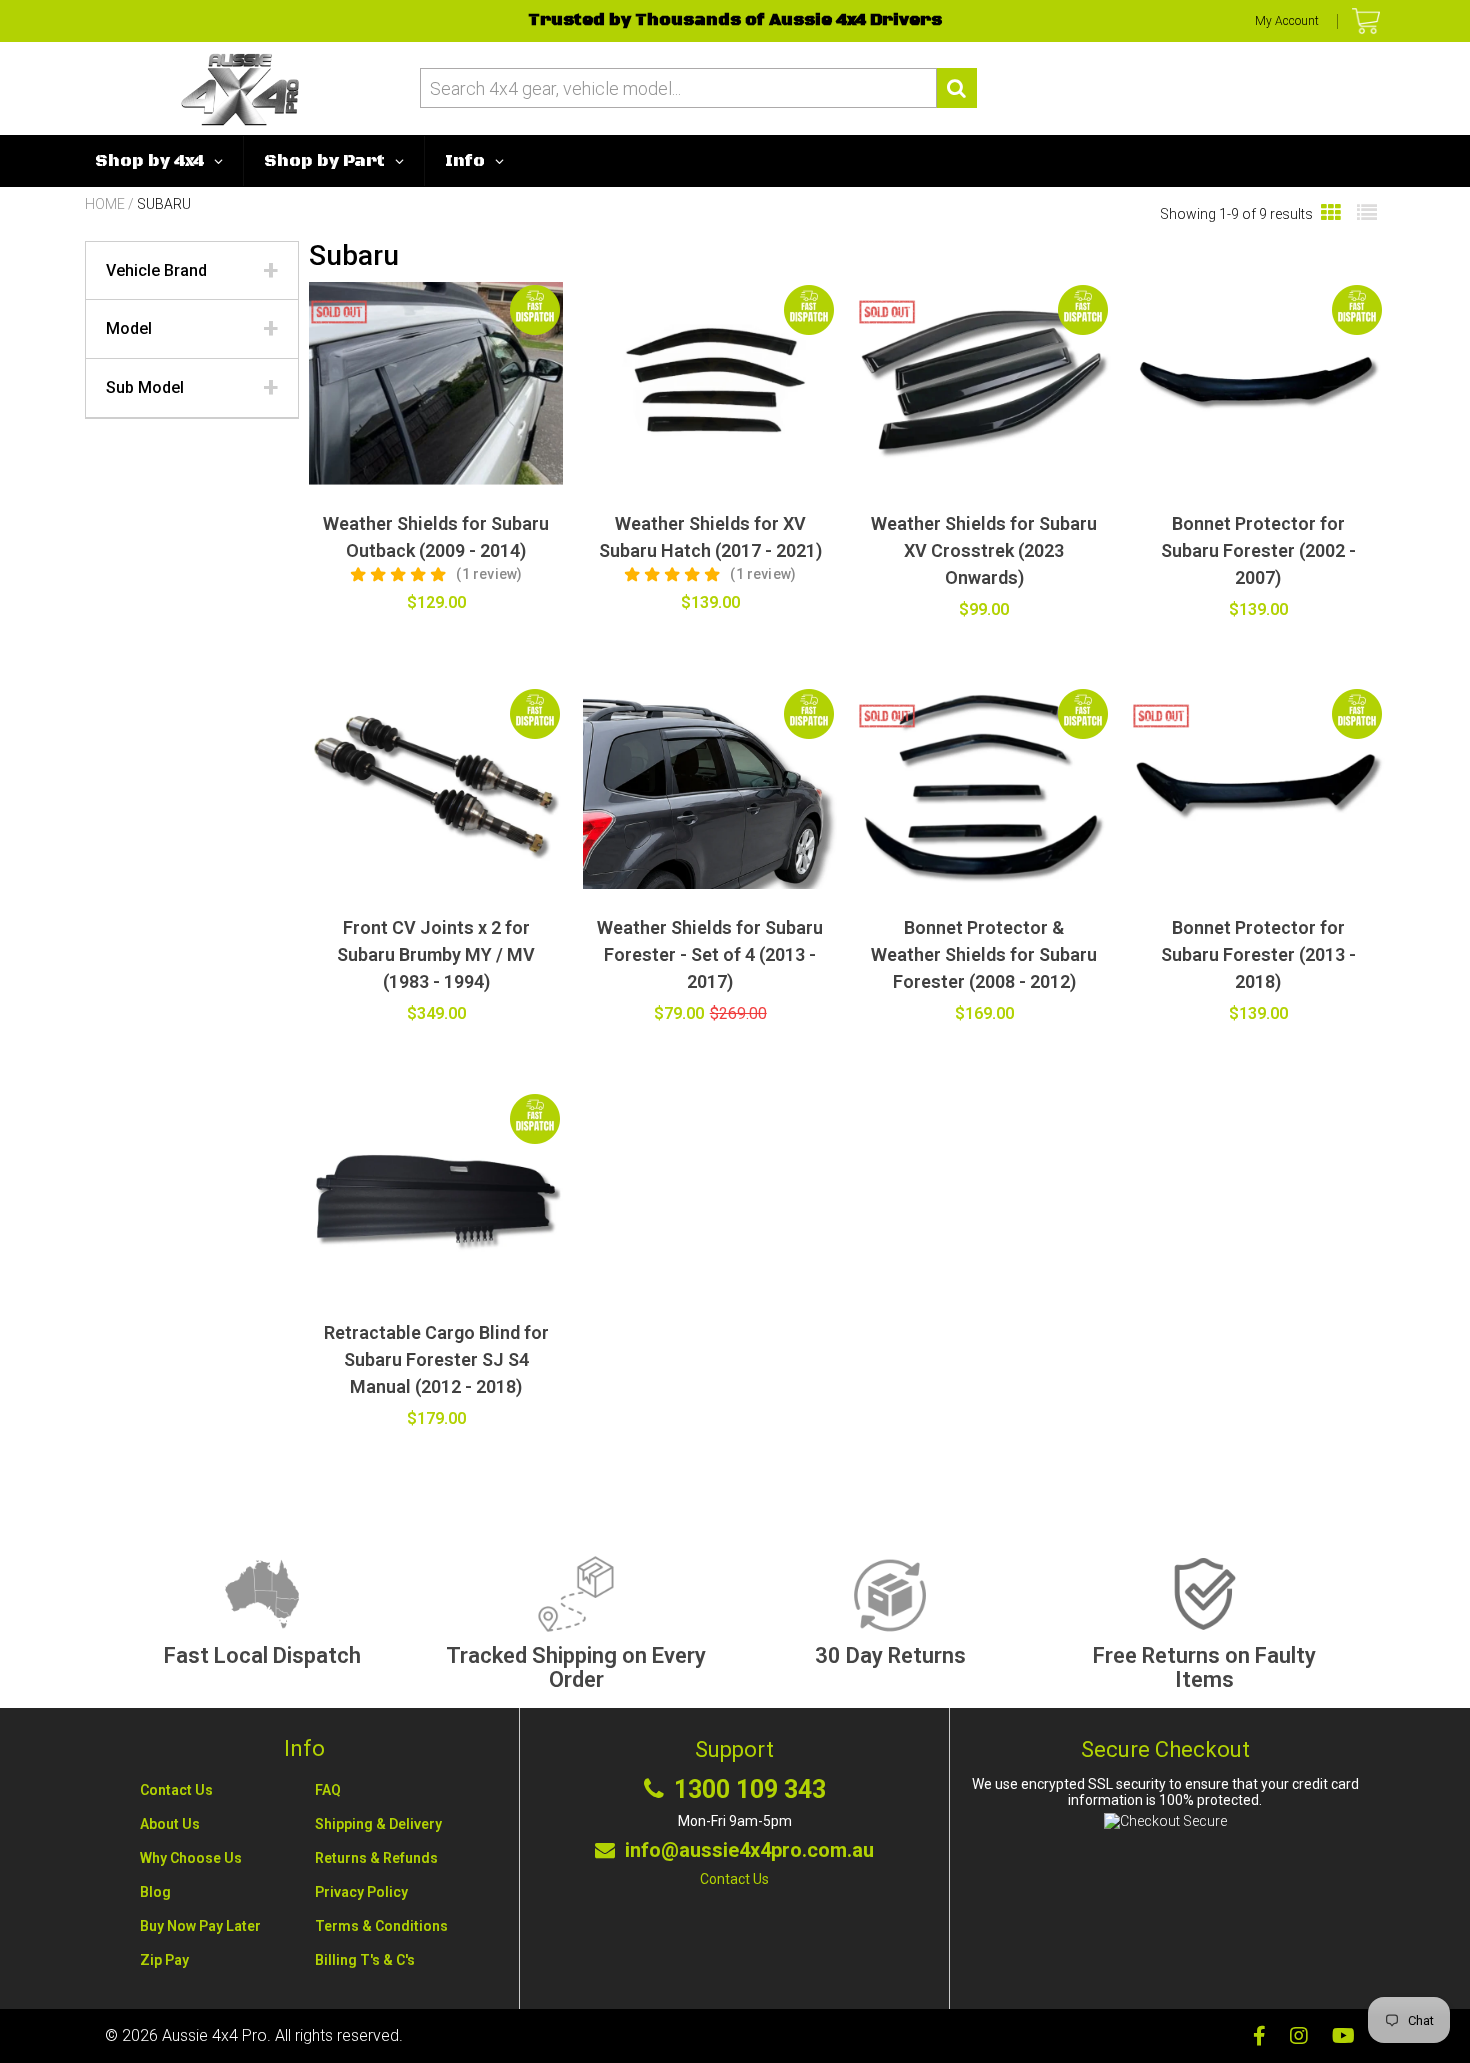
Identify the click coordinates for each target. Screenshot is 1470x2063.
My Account (1287, 21)
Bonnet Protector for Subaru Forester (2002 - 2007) (1258, 550)
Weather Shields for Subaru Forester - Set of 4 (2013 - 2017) (710, 954)
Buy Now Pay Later (200, 1926)
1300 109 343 (750, 1790)
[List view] (1367, 213)
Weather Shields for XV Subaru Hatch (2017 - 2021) (710, 537)
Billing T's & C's (365, 1960)
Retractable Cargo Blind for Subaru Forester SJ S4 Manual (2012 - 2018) (436, 1359)
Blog (155, 1892)
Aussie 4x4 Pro (214, 2035)
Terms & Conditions (381, 1926)
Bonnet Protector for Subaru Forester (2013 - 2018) (1258, 954)
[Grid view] (1331, 213)
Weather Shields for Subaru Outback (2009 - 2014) (436, 537)
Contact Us (176, 1790)
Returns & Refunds (376, 1858)
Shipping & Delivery (378, 1824)
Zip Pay (164, 1960)
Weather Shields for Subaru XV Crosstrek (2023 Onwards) (984, 550)
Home (105, 204)
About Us (170, 1824)
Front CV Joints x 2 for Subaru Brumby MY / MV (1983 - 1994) (436, 954)
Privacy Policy (361, 1892)
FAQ (328, 1790)
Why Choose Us (191, 1858)
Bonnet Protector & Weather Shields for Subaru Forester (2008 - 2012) (984, 954)
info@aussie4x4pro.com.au (749, 1850)
